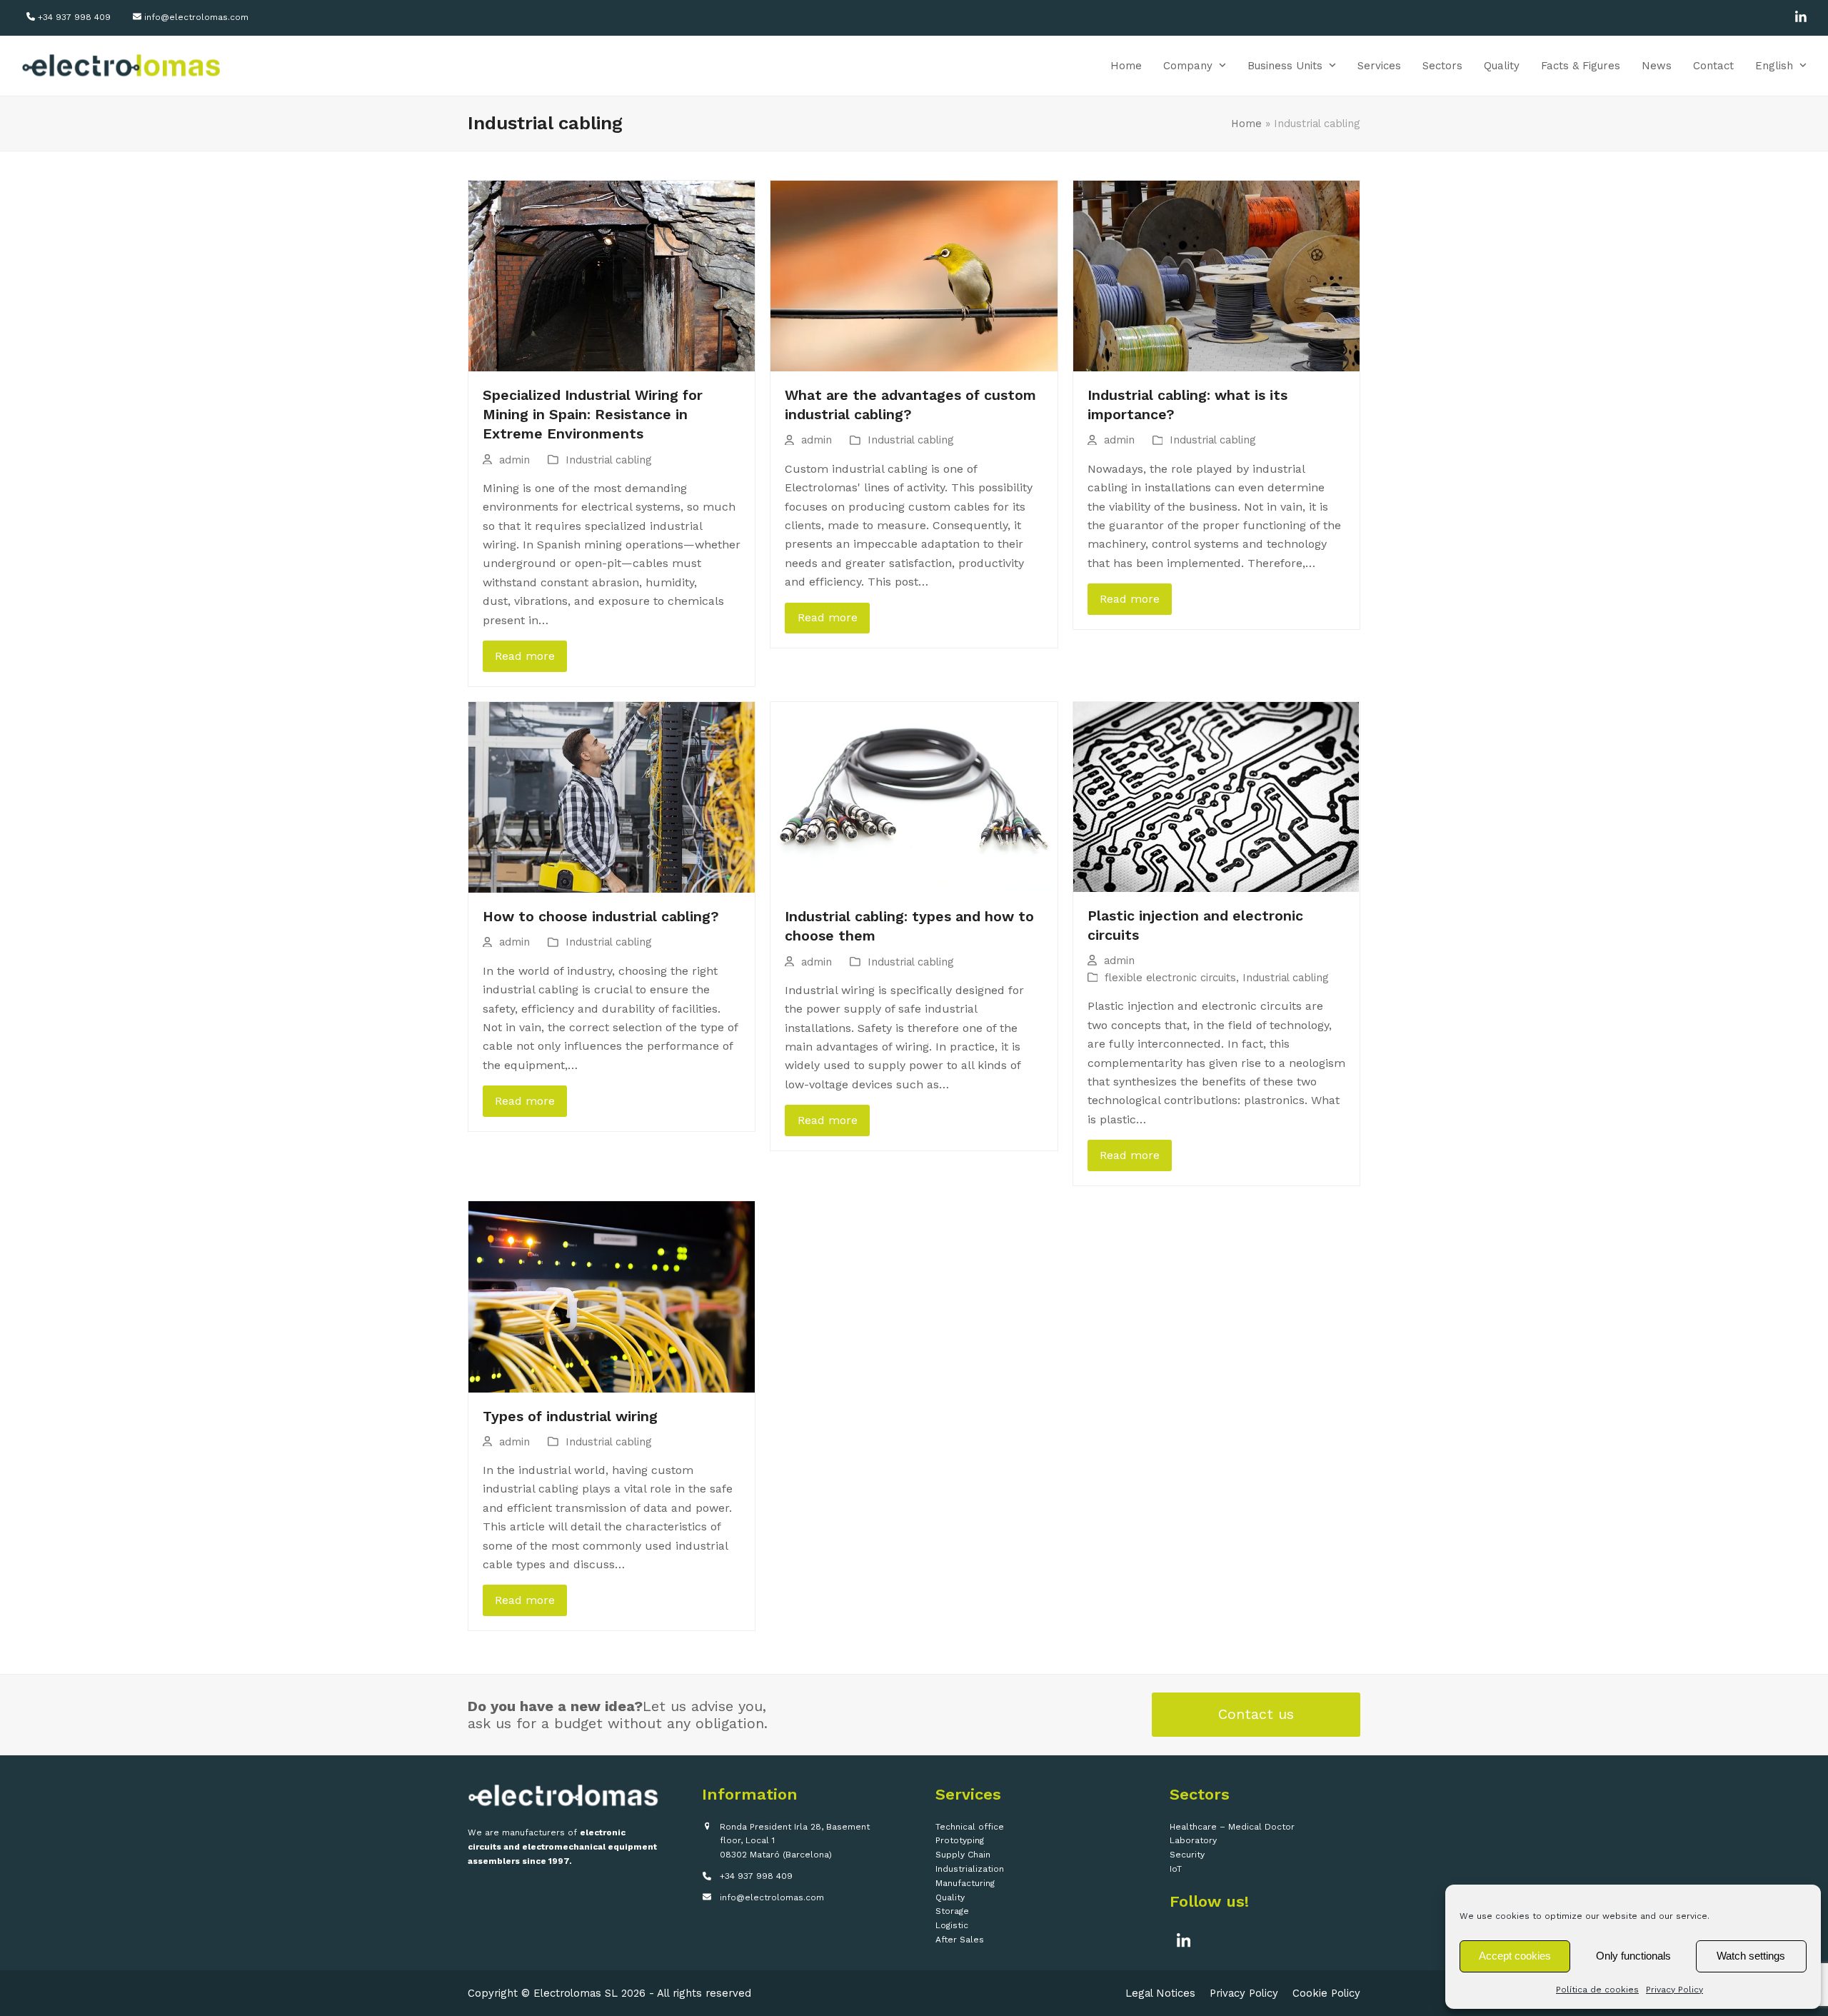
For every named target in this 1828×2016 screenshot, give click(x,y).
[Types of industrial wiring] (612, 1296)
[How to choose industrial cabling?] (612, 796)
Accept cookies (1515, 1956)
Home (1246, 124)
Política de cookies (1597, 1990)
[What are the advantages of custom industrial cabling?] (914, 275)
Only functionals (1633, 1956)
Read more (525, 656)
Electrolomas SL (576, 1993)
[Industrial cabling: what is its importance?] (1216, 275)
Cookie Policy (1326, 1993)
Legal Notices (1160, 1993)
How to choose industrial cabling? (601, 917)
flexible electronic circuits (1170, 978)
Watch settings (1751, 1956)
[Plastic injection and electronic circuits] (1216, 796)
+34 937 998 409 (74, 17)
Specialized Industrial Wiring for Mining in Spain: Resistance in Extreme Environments (593, 415)
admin (514, 460)
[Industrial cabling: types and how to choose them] (914, 796)
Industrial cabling (609, 460)
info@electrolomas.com (196, 17)
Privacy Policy (1674, 1990)
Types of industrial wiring (570, 1416)
